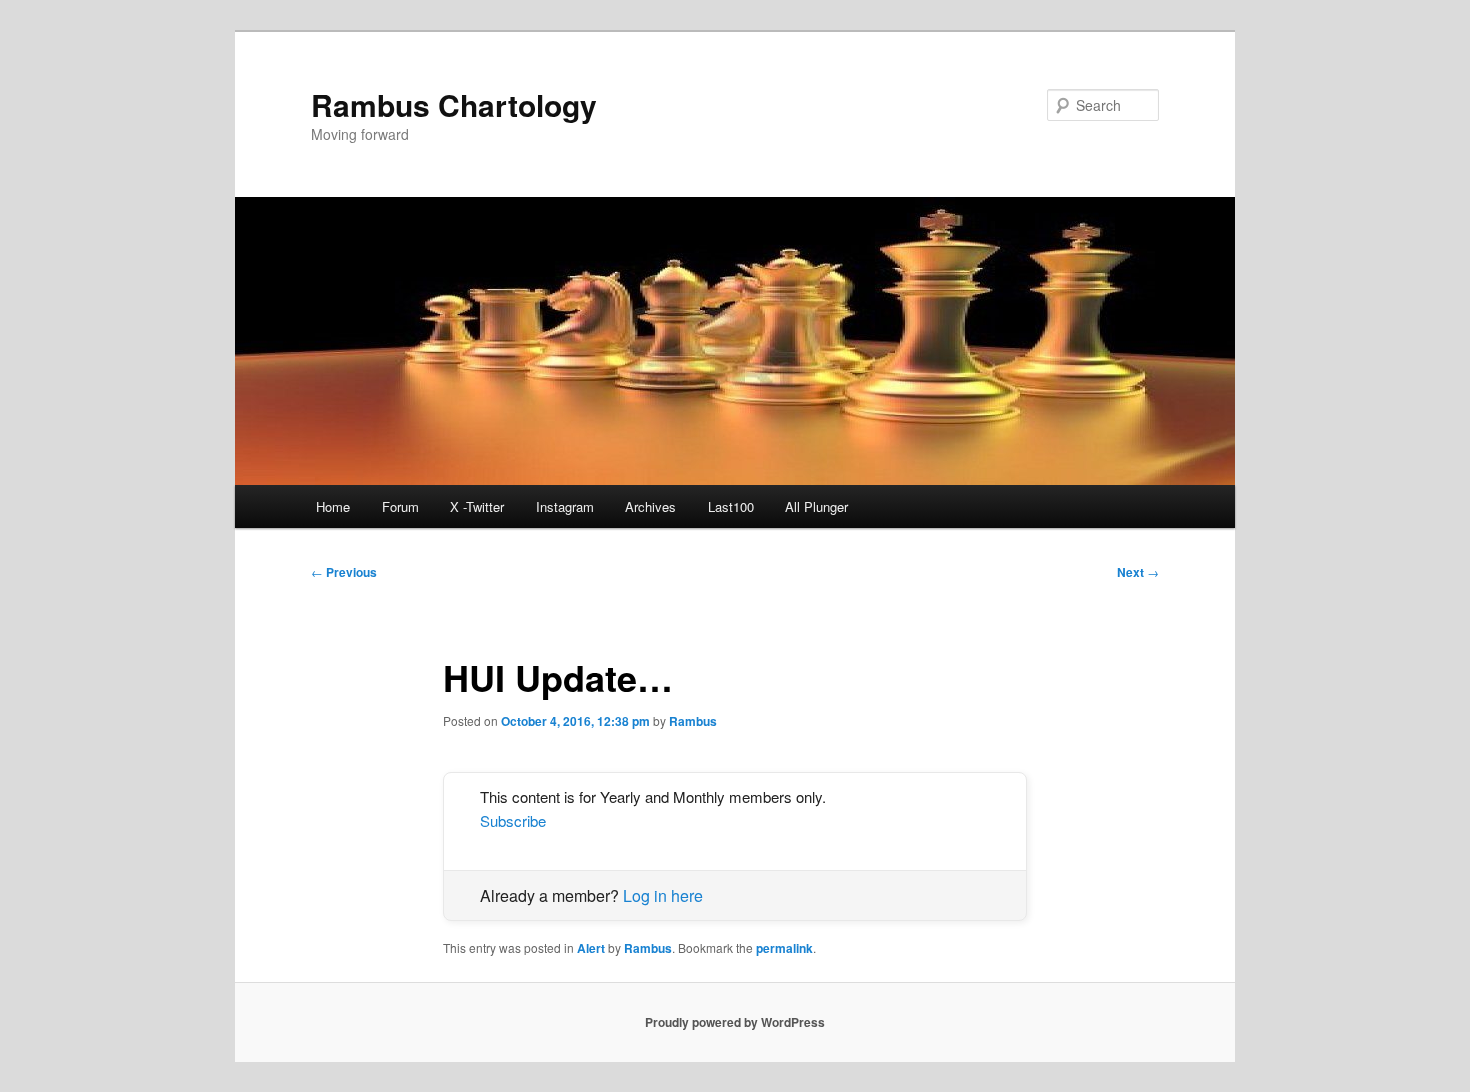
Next (1138, 572)
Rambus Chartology (454, 104)
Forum (400, 506)
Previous (344, 572)
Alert (591, 948)
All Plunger (816, 506)
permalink (784, 948)
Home (333, 506)
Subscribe (513, 820)
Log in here (663, 895)
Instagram (565, 506)
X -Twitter (477, 506)
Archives (650, 506)
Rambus (693, 721)
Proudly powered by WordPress (735, 1022)
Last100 (731, 506)
